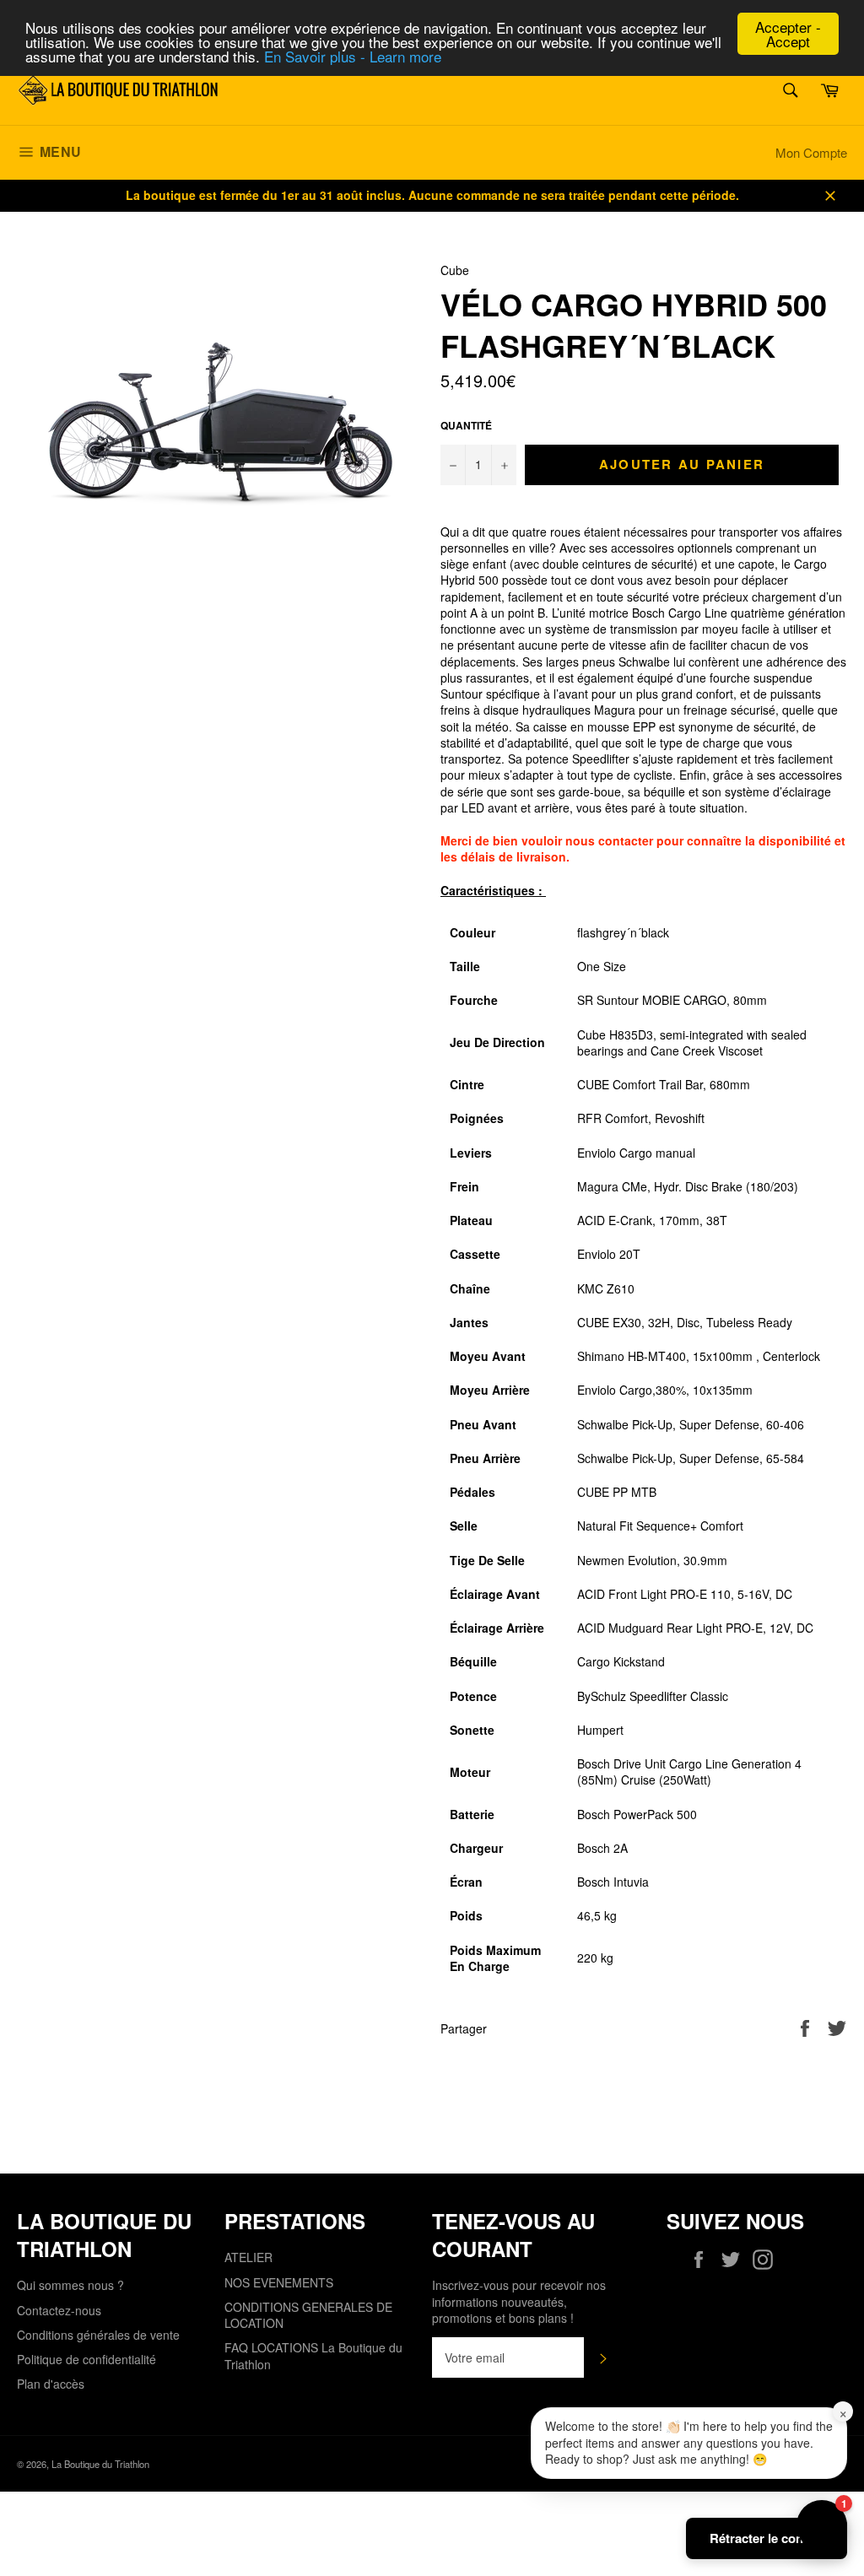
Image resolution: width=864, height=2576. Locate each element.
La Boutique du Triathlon (100, 2464)
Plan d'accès (51, 2384)
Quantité (466, 426)
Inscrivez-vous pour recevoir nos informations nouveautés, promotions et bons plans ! (519, 2302)
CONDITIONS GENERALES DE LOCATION (308, 2315)
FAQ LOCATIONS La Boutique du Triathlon (313, 2355)
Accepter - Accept (788, 34)
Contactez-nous (59, 2310)
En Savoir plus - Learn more (353, 56)
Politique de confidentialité (86, 2359)
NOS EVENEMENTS (279, 2282)
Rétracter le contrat (767, 2538)
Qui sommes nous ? (70, 2285)
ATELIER (248, 2257)
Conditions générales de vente (98, 2335)
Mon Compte (811, 152)
